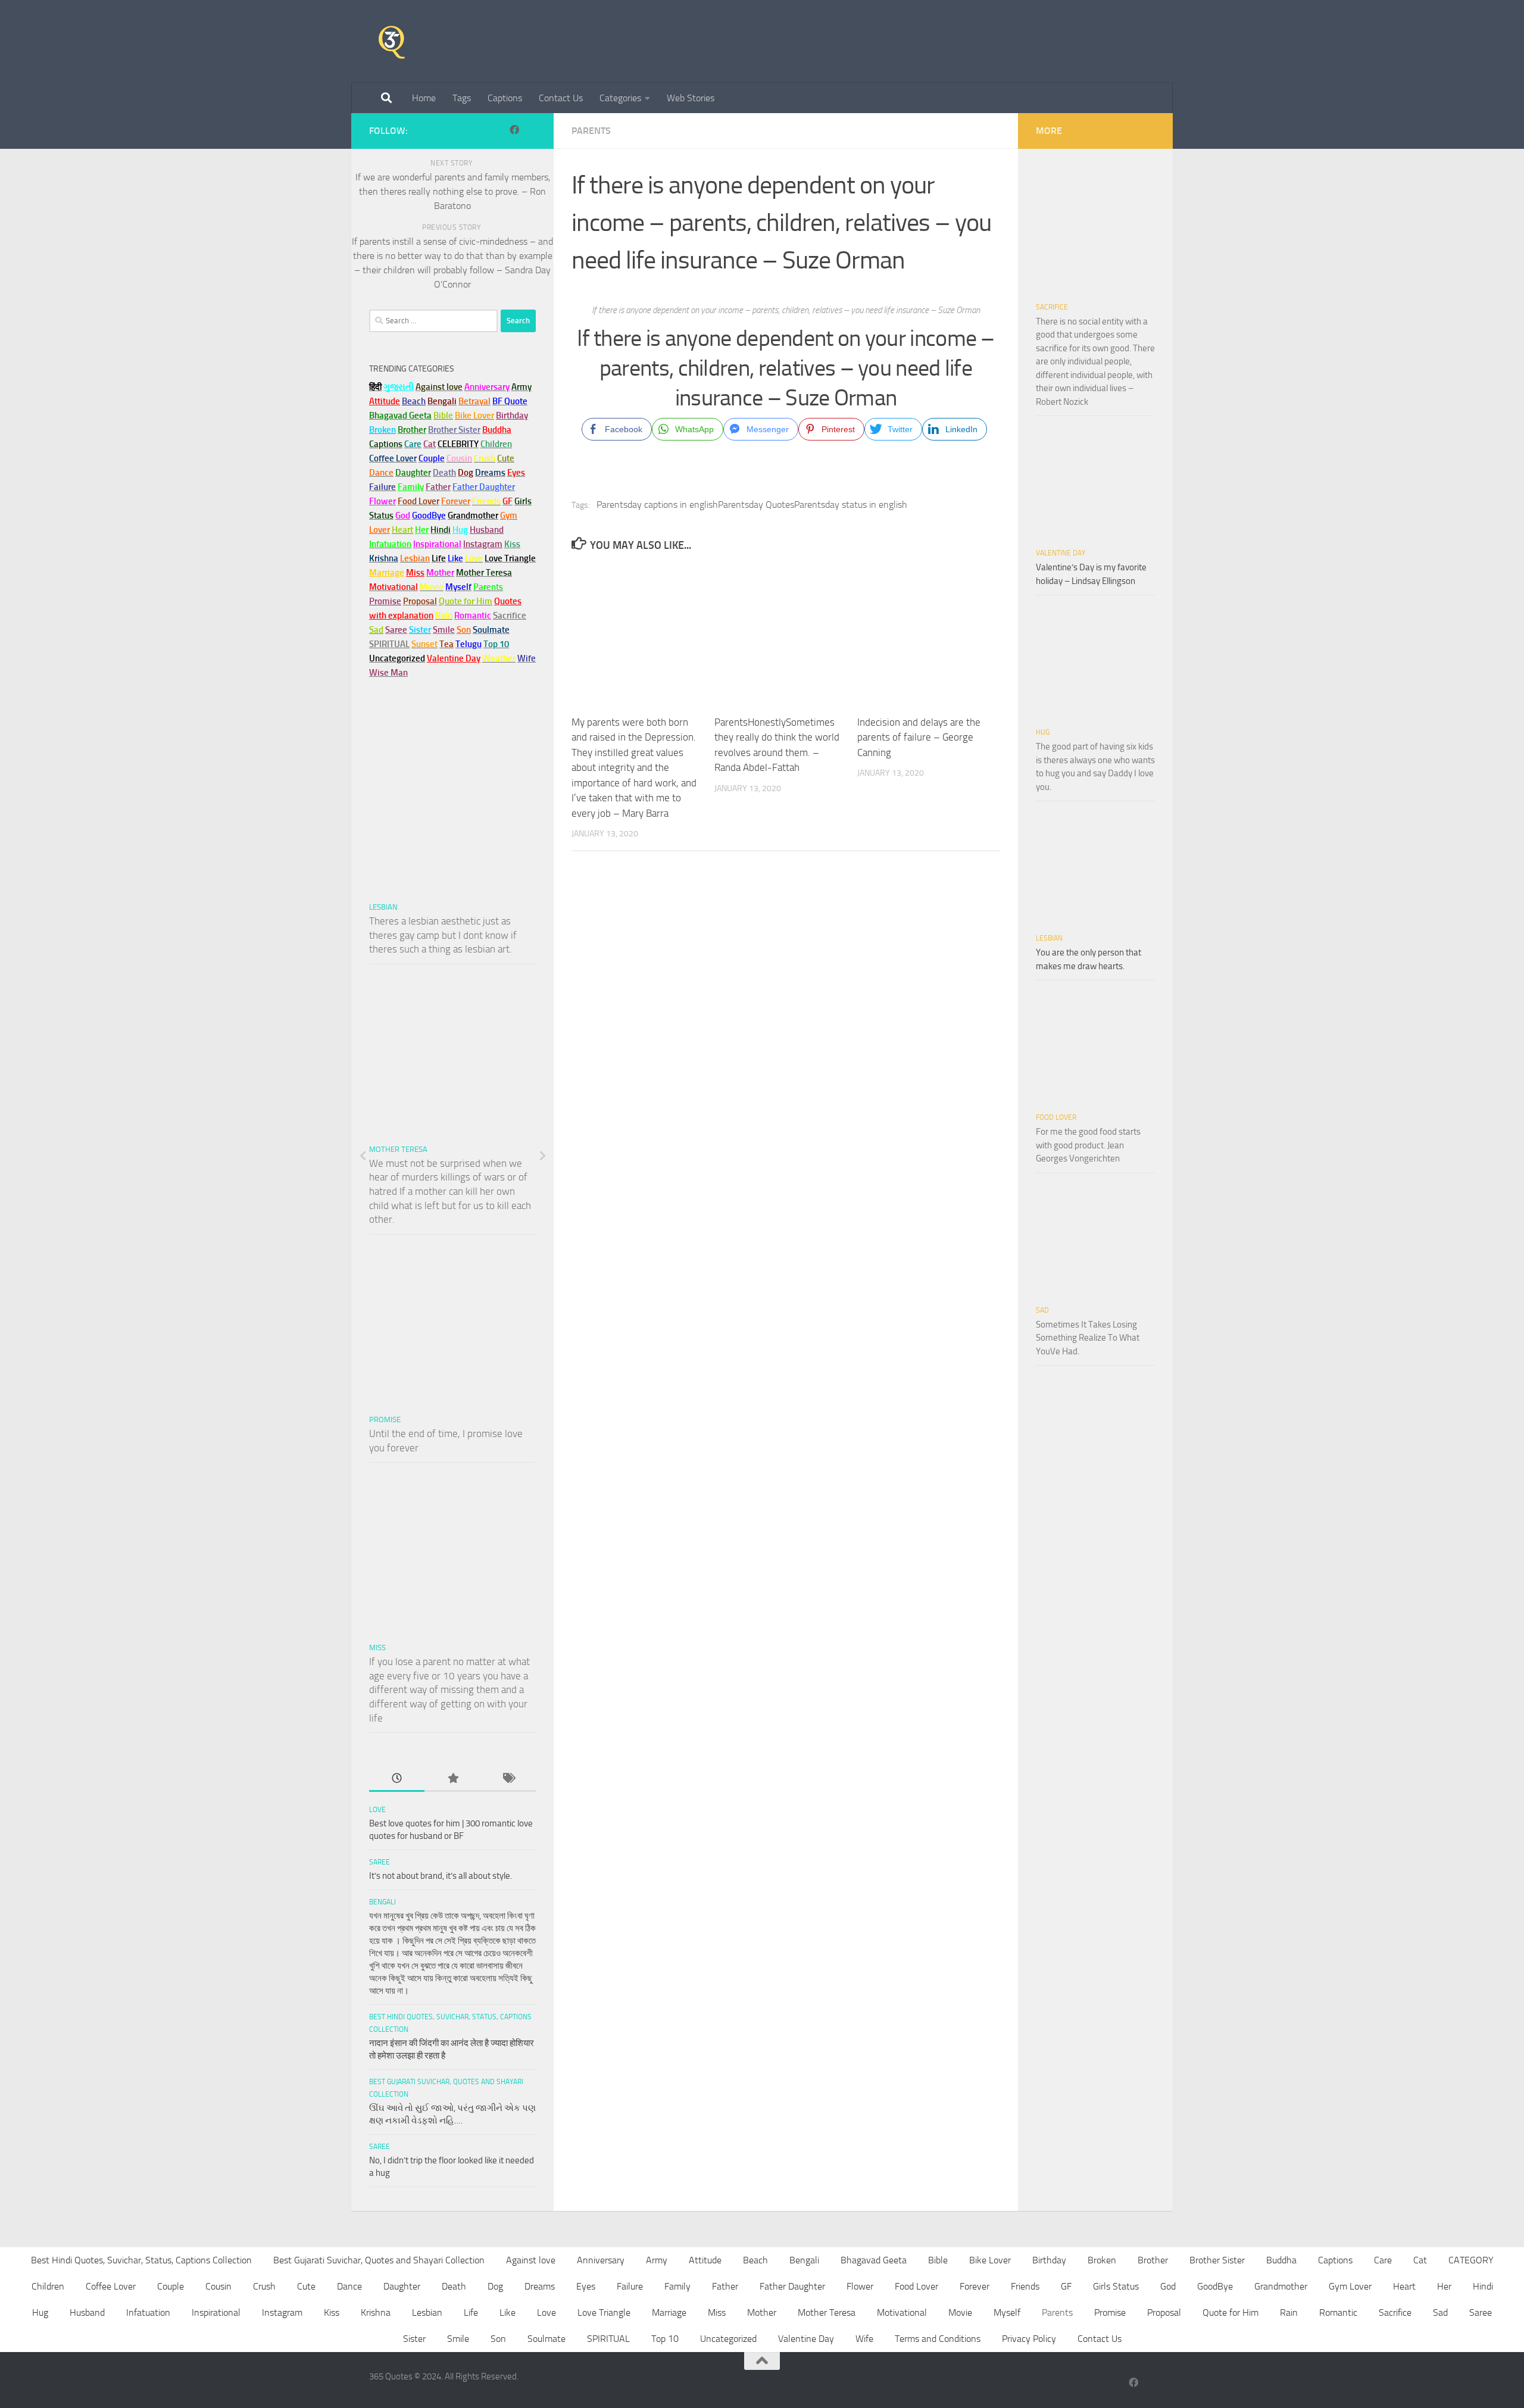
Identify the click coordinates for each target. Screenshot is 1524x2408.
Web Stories (691, 98)
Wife (864, 2339)
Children (48, 2286)
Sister (414, 2339)
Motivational (902, 2312)
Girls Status (1116, 2286)
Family (411, 487)
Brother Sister (1217, 2260)
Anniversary (601, 2260)
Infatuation (148, 2312)
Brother (1153, 2260)
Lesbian (383, 907)
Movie (960, 2312)
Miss (415, 573)
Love (377, 1810)
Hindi (1483, 2286)
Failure (630, 2286)
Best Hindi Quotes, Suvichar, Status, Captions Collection (141, 2260)
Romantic (1338, 2312)
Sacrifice (510, 616)
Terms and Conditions (938, 2339)
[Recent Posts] (397, 1779)
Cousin (218, 2286)
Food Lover (1056, 1117)
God (1168, 2286)
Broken (1102, 2260)
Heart (1404, 2286)
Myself (1007, 2312)
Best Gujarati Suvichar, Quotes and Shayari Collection (379, 2260)
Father (725, 2286)
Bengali (382, 1902)
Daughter (402, 2286)
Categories (620, 98)
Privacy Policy (1029, 2339)
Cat (1420, 2260)
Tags (462, 98)
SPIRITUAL (389, 644)
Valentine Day (454, 658)
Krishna (376, 2312)
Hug (460, 530)
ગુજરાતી (399, 387)
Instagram (483, 544)
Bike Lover (990, 2260)
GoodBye (1215, 2286)
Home (424, 98)
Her (422, 530)
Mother (762, 2312)
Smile (458, 2339)
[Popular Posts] (452, 1779)
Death (454, 2286)
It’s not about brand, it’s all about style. (441, 1876)
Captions (505, 98)
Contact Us (561, 98)
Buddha (1281, 2260)
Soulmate (546, 2339)
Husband (487, 530)
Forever (975, 2286)
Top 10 (665, 2339)
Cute (306, 2286)
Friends (1025, 2286)
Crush (264, 2286)
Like (508, 2312)
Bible (938, 2260)
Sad (1042, 1310)
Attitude (385, 401)
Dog (495, 2286)
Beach (414, 401)
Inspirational (216, 2312)
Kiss (332, 2312)
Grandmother (1281, 2286)
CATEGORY (1471, 2260)
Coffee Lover (111, 2286)
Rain (1289, 2312)
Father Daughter (792, 2286)
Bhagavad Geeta (874, 2260)
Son (498, 2339)
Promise (385, 601)
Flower (860, 2286)
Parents (591, 131)
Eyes (586, 2286)
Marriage (387, 573)
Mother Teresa (398, 1149)
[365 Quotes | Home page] (392, 42)
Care (1383, 2260)
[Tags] (508, 1779)
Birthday (512, 416)
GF (1066, 2286)
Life (471, 2312)
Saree (380, 1862)
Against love (531, 2260)
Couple (171, 2286)
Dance (349, 2286)
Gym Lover (1350, 2286)
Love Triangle (604, 2312)
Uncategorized (728, 2339)
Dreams (540, 2286)
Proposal (1164, 2312)
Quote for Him (1231, 2312)
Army (657, 2260)
